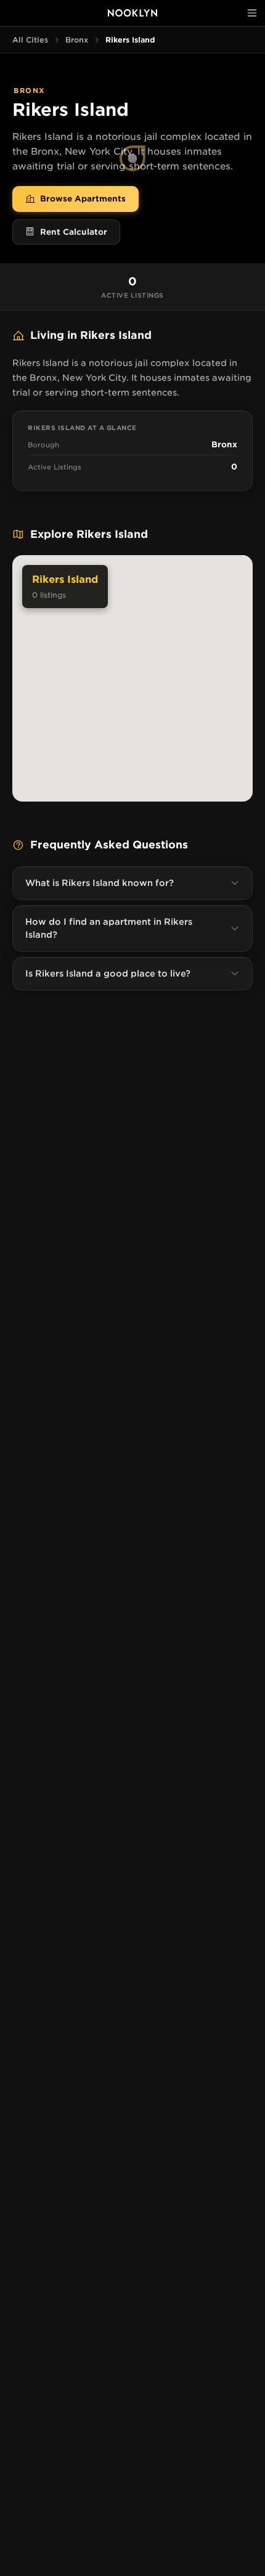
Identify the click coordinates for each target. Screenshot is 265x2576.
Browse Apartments (83, 199)
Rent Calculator (74, 232)
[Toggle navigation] (252, 13)
